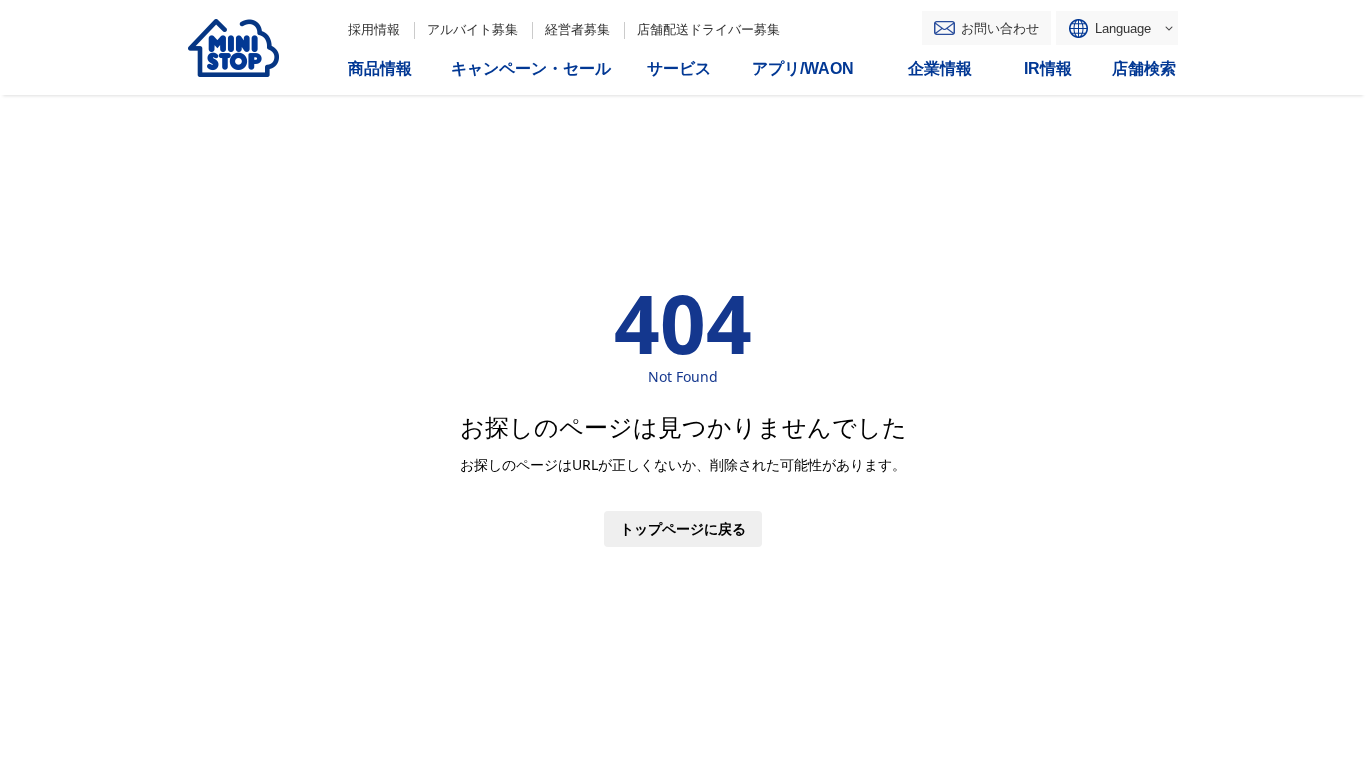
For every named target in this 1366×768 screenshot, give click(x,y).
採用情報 (374, 29)
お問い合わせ (1000, 28)
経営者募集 (577, 29)
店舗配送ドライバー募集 (708, 29)
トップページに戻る (683, 528)
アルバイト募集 (472, 29)
